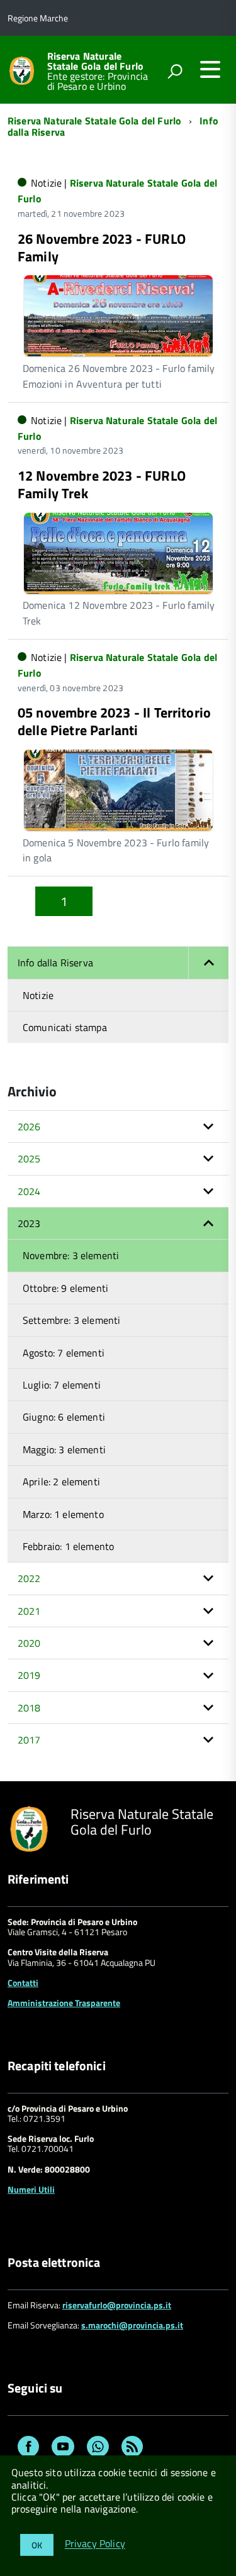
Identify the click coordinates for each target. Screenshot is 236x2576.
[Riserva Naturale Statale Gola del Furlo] (22, 69)
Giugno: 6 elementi (64, 1417)
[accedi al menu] (210, 69)
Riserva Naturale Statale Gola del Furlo (96, 61)
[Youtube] (63, 2448)
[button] (208, 963)
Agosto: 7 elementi (64, 1353)
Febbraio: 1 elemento (68, 1546)
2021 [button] (29, 1611)
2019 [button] (29, 1675)
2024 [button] (29, 1191)
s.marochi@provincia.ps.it (132, 2325)
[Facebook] (28, 2448)
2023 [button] (29, 1223)
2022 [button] (29, 1578)
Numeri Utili (31, 2189)
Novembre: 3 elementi (71, 1255)
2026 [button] (29, 1127)
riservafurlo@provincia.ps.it (117, 2305)
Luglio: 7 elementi (62, 1385)
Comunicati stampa (65, 1027)
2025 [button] (29, 1159)
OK (37, 2545)
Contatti (23, 1983)
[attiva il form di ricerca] (175, 71)
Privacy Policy (95, 2544)
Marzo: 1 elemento (63, 1514)
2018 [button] (29, 1708)
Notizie (38, 995)
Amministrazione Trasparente (64, 2003)
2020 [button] (29, 1643)
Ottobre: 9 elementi (65, 1288)
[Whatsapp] (98, 2448)
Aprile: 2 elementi (61, 1482)
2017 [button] (29, 1740)
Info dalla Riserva (55, 963)
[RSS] (132, 2448)
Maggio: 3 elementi (64, 1449)
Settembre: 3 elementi (71, 1320)
